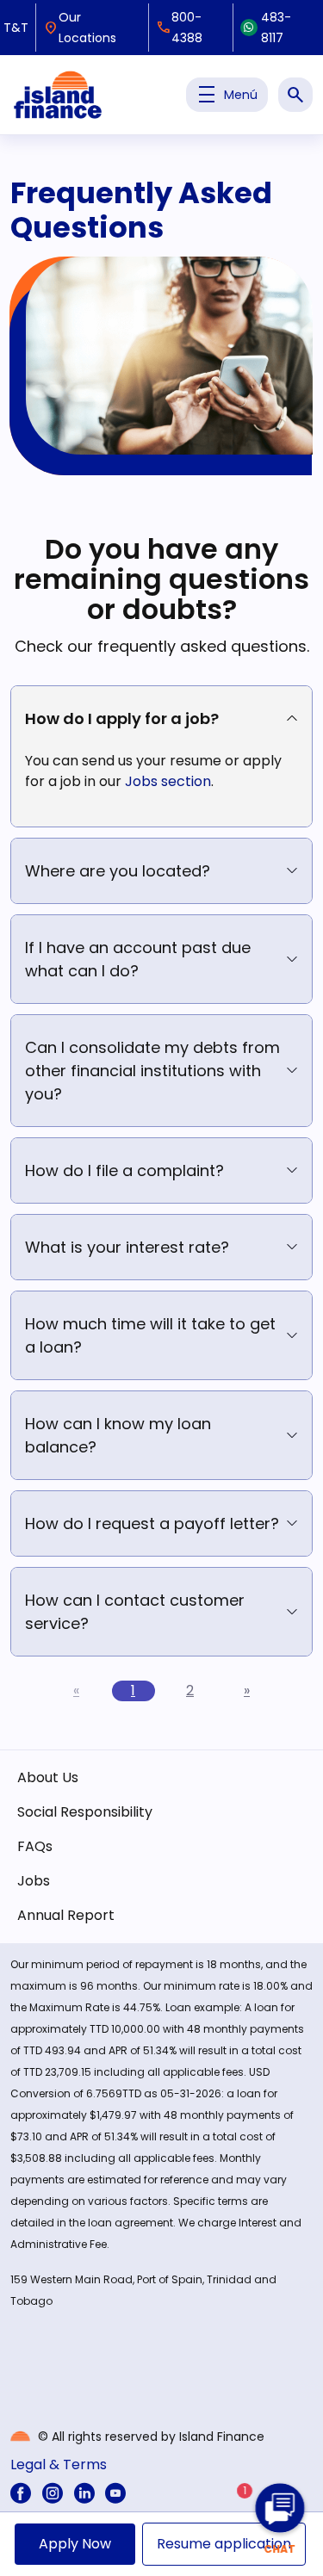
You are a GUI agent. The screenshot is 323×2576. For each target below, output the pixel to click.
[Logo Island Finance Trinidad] (58, 95)
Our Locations (80, 28)
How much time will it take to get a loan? (150, 1335)
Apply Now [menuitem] (75, 2544)
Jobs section (168, 781)
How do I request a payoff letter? (152, 1523)
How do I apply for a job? (122, 718)
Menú (227, 95)
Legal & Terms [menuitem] (59, 2465)
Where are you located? (118, 871)
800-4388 (179, 28)
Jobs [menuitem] (34, 1881)
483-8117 (276, 28)
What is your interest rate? (127, 1247)
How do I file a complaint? (124, 1170)
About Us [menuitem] (48, 1777)
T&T (16, 28)
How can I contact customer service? (135, 1612)
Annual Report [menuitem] (66, 1915)
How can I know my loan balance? (118, 1435)
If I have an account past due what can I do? (138, 959)
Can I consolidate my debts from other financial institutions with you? (152, 1071)
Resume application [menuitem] (224, 2544)
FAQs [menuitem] (35, 1846)
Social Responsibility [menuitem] (85, 1812)
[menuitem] (21, 2493)
